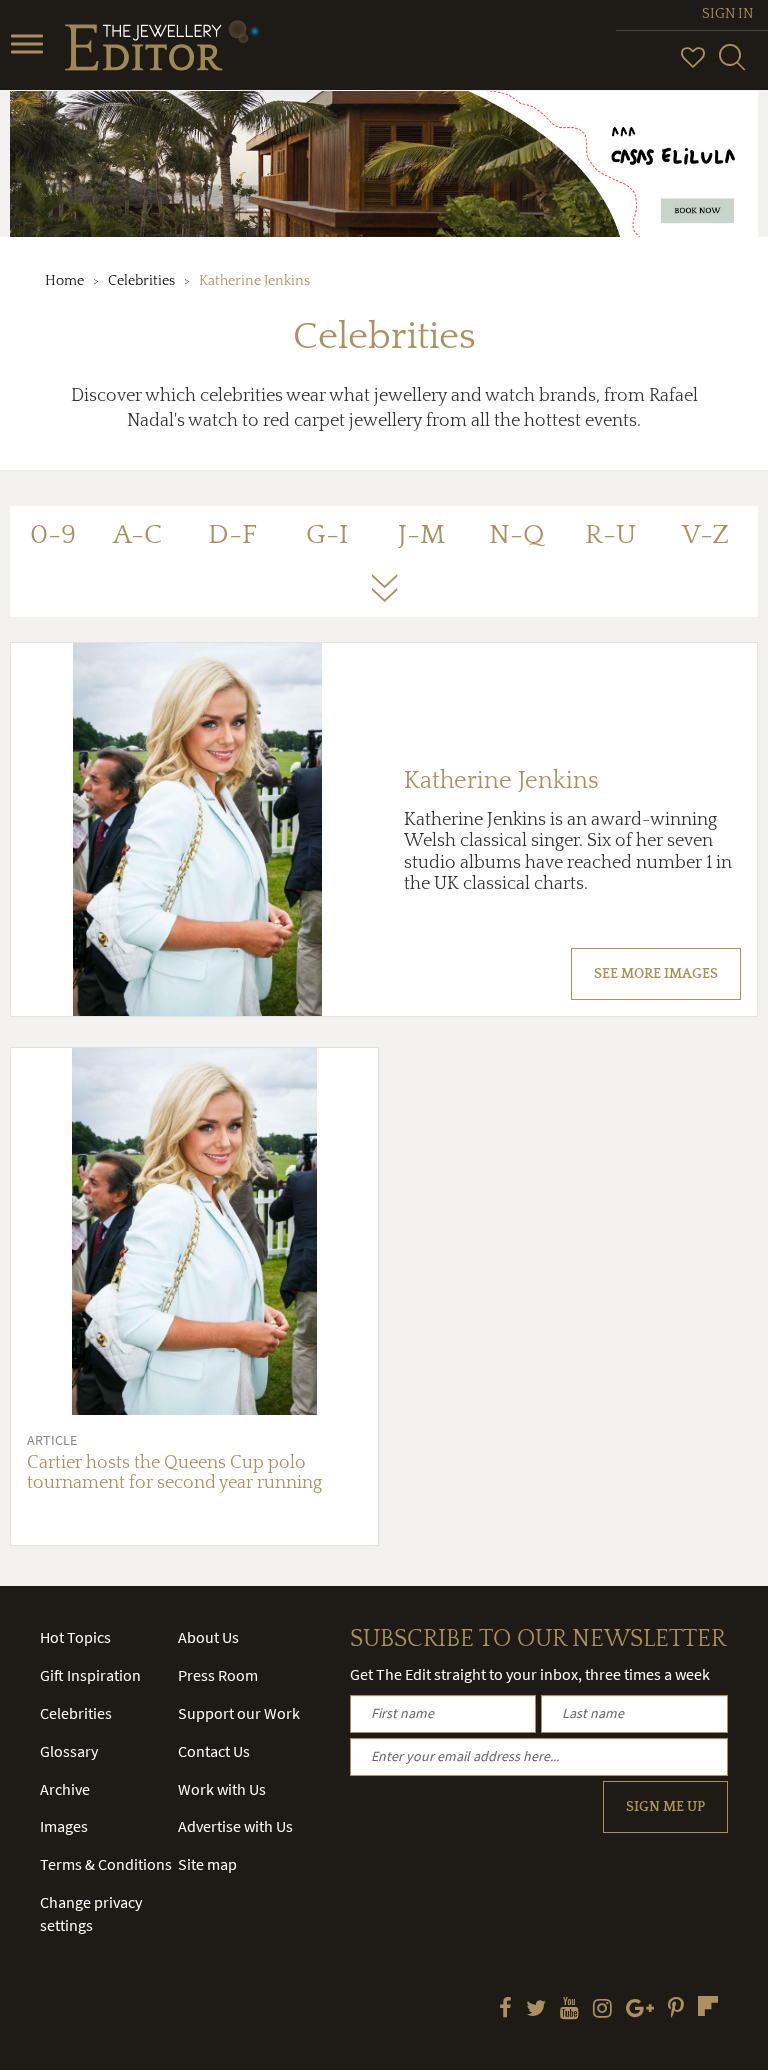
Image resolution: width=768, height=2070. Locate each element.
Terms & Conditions (106, 1864)
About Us (208, 1637)
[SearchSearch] (732, 66)
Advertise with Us (235, 1826)
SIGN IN (727, 14)
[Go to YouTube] (569, 2010)
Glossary (69, 1751)
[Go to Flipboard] (708, 2006)
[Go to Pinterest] (676, 2010)
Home (64, 281)
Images (64, 1826)
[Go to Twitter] (536, 2010)
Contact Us (214, 1751)
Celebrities (141, 281)
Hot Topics (75, 1637)
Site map (207, 1864)
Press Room (218, 1675)
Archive (65, 1789)
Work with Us (222, 1789)
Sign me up (665, 1807)
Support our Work (239, 1713)
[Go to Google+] (640, 2010)
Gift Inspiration (90, 1675)
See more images (656, 974)
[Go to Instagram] (602, 2010)
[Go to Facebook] (505, 2010)
